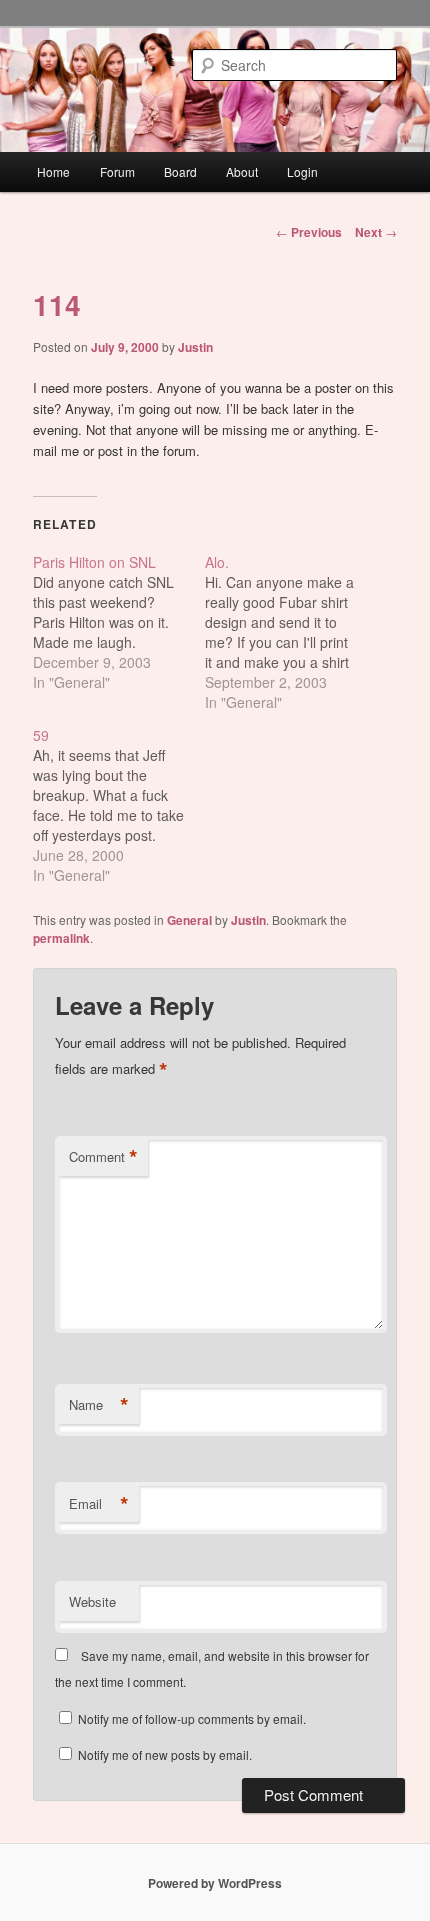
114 (57, 304)
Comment (103, 1157)
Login (302, 171)
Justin (195, 347)
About (242, 171)
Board (180, 171)
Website (92, 1601)
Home (53, 171)
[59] (119, 805)
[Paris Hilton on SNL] (119, 622)
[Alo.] (291, 632)
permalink (61, 938)
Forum (117, 171)
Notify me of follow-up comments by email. (192, 1718)
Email (99, 1504)
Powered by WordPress (215, 1883)
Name (99, 1405)
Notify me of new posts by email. (165, 1754)
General (189, 920)
